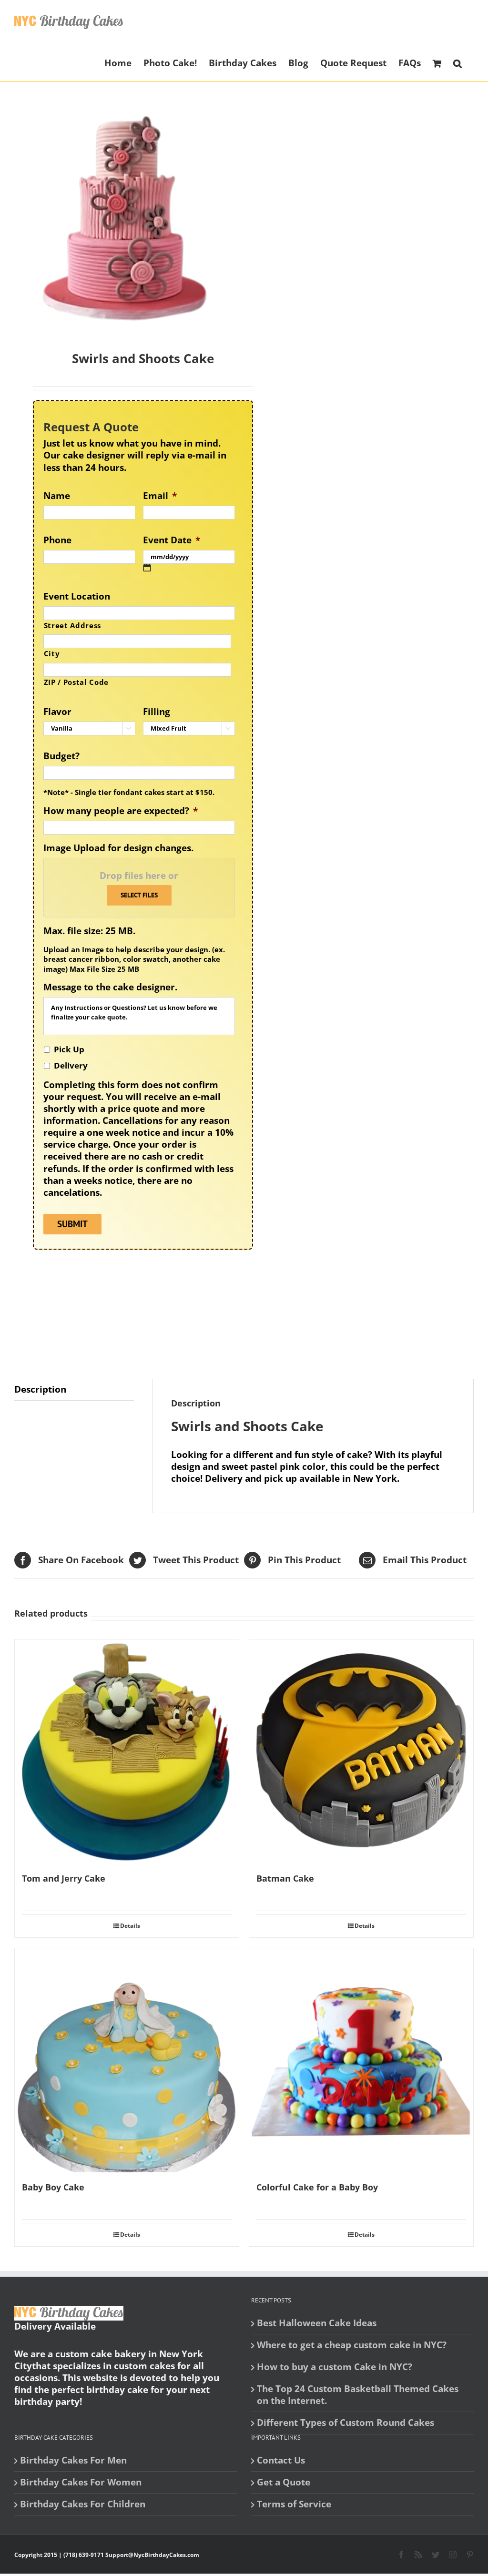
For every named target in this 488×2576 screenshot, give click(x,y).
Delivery (71, 1065)
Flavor (57, 712)
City (52, 653)
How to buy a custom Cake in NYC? (335, 2367)
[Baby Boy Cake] (127, 2060)
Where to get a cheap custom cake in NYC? (352, 2345)
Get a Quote (284, 2482)
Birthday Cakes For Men (73, 2460)
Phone (57, 540)
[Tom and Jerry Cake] (127, 1751)
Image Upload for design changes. (118, 848)
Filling (157, 712)
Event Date (172, 540)
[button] (457, 62)
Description (40, 1389)
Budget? (61, 756)
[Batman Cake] (361, 1751)
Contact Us (281, 2460)
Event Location (77, 596)
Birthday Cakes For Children (83, 2504)
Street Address (72, 625)
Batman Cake (285, 1878)
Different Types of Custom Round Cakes (346, 2423)
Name (57, 496)
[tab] (74, 1390)
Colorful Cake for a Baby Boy (317, 2187)
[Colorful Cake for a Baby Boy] (361, 2060)
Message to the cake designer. (110, 987)
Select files (139, 895)
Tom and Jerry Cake (64, 1878)
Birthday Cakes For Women (81, 2482)
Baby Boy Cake (53, 2187)
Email (160, 496)
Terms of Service (294, 2504)
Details (130, 1926)
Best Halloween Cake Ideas (317, 2323)
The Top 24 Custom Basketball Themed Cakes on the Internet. (358, 2395)
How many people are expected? (121, 811)
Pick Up (69, 1049)
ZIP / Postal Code (76, 682)
